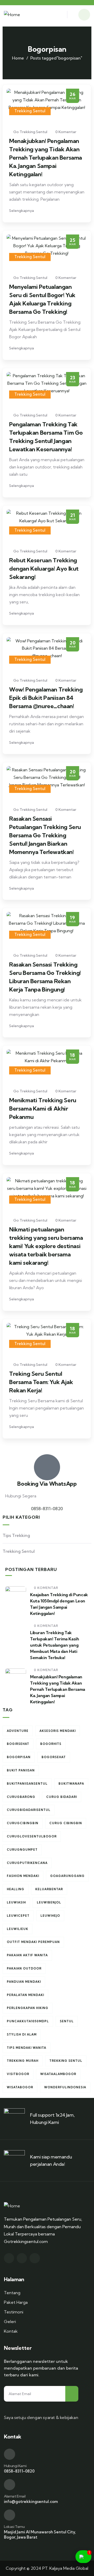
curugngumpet (22, 1850)
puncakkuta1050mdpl (28, 2021)
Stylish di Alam (22, 2034)
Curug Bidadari (62, 1797)
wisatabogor (20, 2087)
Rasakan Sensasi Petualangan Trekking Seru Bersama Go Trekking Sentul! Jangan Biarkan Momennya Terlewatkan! (45, 835)
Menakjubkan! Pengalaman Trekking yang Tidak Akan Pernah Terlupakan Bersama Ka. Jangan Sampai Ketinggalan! (46, 158)
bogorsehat (54, 1757)
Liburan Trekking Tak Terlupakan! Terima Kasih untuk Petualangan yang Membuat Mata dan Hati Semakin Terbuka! (54, 1645)
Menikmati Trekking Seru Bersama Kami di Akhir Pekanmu (43, 1108)
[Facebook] (22, 2258)
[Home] (12, 15)
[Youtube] (35, 2258)
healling (16, 1889)
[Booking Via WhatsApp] (47, 1467)
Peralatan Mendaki (25, 1995)
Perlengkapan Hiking (28, 2008)
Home (18, 58)
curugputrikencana (27, 1863)
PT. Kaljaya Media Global (65, 2568)
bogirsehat (18, 1744)
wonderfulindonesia (65, 2087)
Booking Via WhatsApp (47, 1484)
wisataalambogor (58, 2074)
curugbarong (21, 1797)
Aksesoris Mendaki (58, 1731)
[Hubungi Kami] (10, 2454)
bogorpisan (19, 1757)
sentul (67, 2021)
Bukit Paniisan (21, 1770)
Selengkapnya (22, 211)
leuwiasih (16, 1902)
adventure (18, 1731)
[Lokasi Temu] (10, 2515)
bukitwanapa (71, 1784)
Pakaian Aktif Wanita (27, 1955)
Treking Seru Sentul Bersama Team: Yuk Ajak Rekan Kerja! (41, 1382)
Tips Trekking (16, 1535)
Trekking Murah (23, 2061)
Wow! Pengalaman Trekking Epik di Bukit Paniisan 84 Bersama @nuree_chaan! (46, 698)
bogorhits (51, 1744)
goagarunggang (67, 1876)
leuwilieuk (17, 1929)
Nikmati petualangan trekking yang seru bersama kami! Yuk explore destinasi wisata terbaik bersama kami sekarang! (46, 1246)
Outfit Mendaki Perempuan (33, 1942)
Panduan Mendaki (24, 1982)
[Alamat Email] (10, 2485)
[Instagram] (9, 2258)
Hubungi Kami (15, 2466)
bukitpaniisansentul (27, 1784)
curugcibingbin (23, 1823)
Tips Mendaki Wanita (27, 2048)
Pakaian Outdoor (24, 1968)
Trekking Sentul (30, 111)
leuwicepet (18, 1916)
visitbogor (18, 2074)
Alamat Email (15, 2496)
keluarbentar (49, 1889)
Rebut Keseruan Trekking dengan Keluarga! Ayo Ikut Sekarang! (44, 569)
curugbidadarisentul (29, 1810)
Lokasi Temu (14, 2527)
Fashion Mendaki (23, 1876)
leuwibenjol (49, 1902)
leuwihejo (50, 1916)
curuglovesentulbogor (32, 1836)
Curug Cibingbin (66, 1823)
